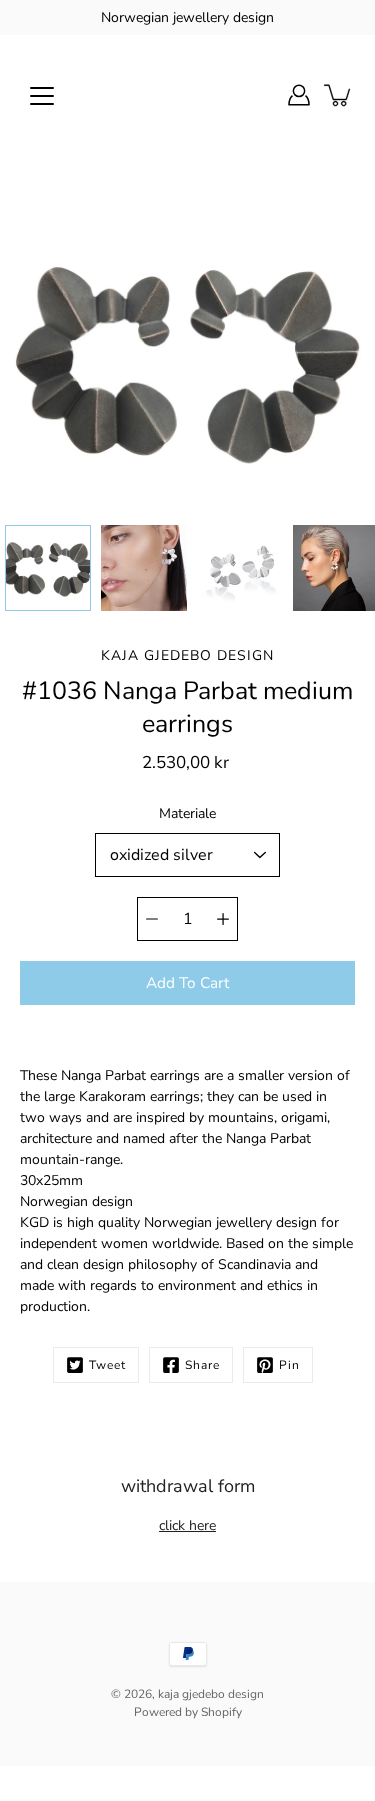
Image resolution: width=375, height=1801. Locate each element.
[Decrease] (152, 919)
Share (202, 1365)
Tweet (107, 1365)
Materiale (187, 813)
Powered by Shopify (188, 1712)
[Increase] (223, 919)
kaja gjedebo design (211, 1694)
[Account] (299, 95)
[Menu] (42, 96)
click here (187, 1525)
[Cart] (339, 95)
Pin (289, 1365)
